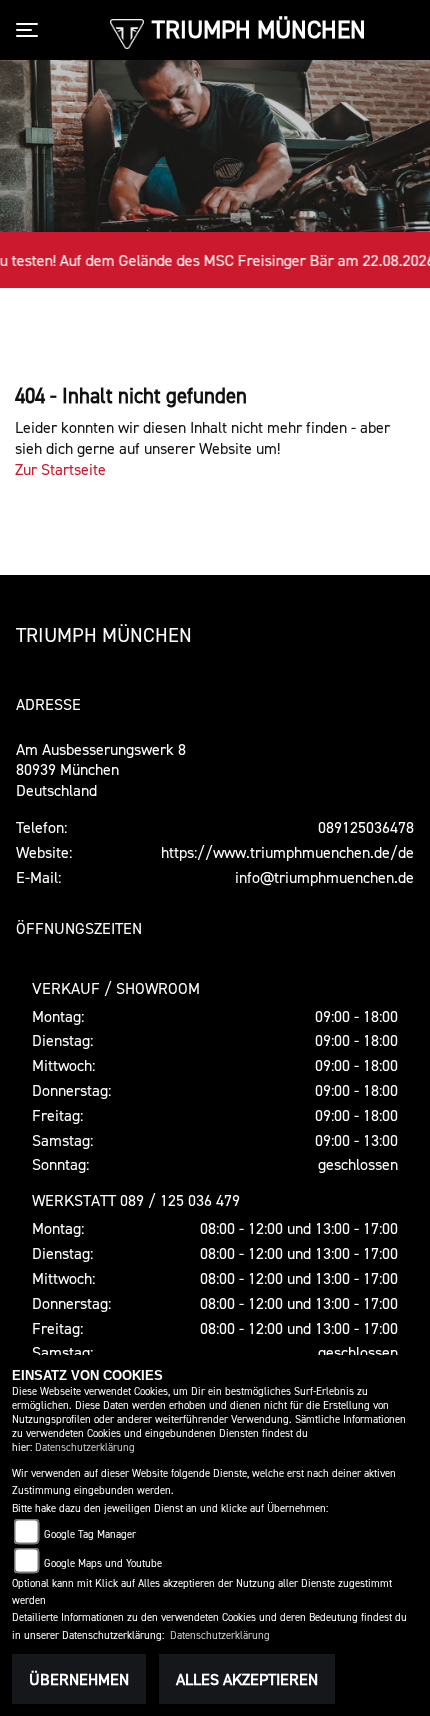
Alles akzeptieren (247, 1679)
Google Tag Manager (90, 1534)
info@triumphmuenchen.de (324, 877)
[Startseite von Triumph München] (126, 32)
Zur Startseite (60, 469)
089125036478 (366, 827)
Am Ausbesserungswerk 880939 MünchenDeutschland (101, 770)
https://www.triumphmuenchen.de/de (287, 852)
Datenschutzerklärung (85, 1447)
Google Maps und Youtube (103, 1563)
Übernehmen (79, 1679)
